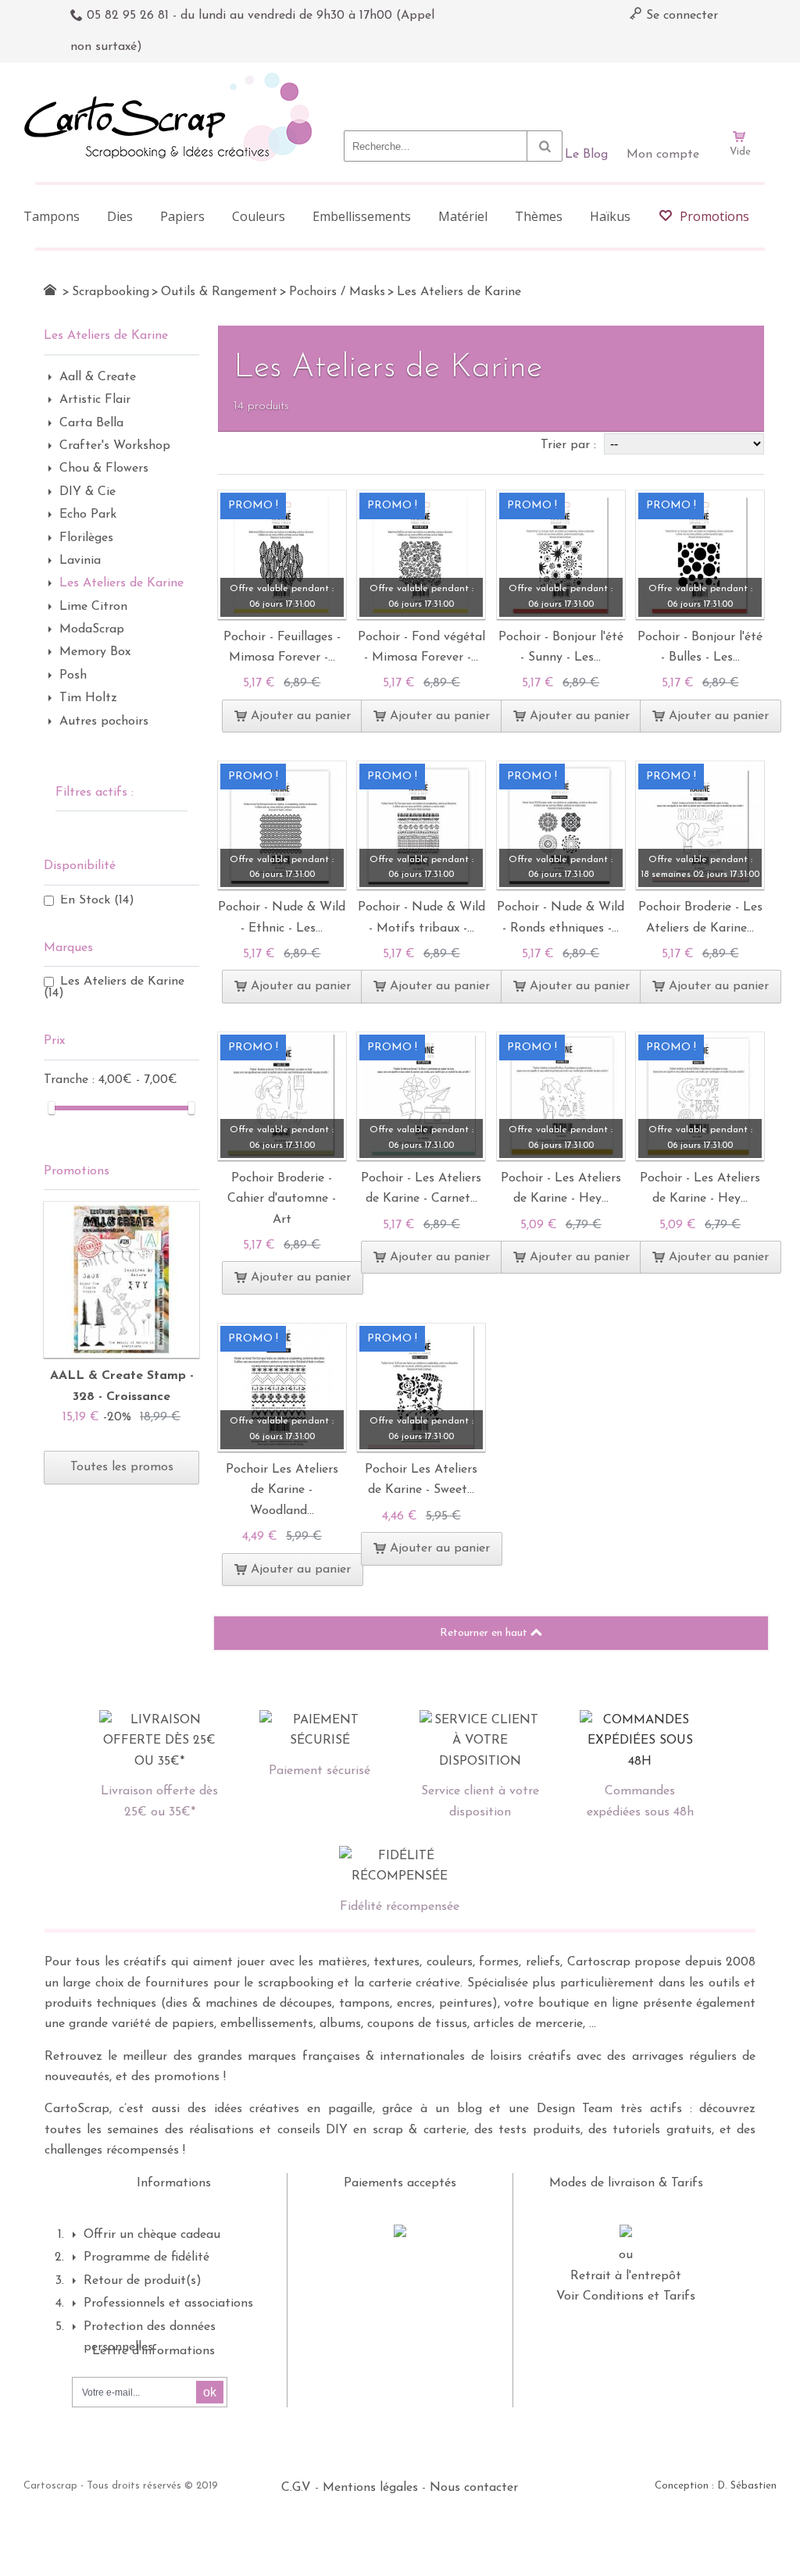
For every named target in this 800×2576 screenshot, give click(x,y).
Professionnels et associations (168, 2303)
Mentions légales (370, 2488)
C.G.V (296, 2488)
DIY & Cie (87, 492)
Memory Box (95, 652)
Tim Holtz (88, 698)
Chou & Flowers (104, 469)
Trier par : (570, 445)
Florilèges (86, 538)
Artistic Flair (95, 400)
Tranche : (71, 1080)
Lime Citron (93, 607)
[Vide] (740, 92)
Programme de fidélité (146, 2257)
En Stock (97, 900)
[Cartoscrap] (172, 78)
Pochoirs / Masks (337, 292)
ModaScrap (92, 629)
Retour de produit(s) (143, 2281)
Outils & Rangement (219, 292)
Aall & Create (98, 377)
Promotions (77, 1171)
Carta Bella (91, 423)
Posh (73, 675)
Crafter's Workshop (115, 446)
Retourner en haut (485, 1633)
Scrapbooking (111, 292)
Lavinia (80, 561)
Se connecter (680, 16)
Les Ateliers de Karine (121, 583)
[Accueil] (50, 290)
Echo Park (88, 515)
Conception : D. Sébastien (716, 2486)
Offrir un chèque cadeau (152, 2235)
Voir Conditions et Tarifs (626, 2296)
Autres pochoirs (104, 721)
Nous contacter (474, 2488)
